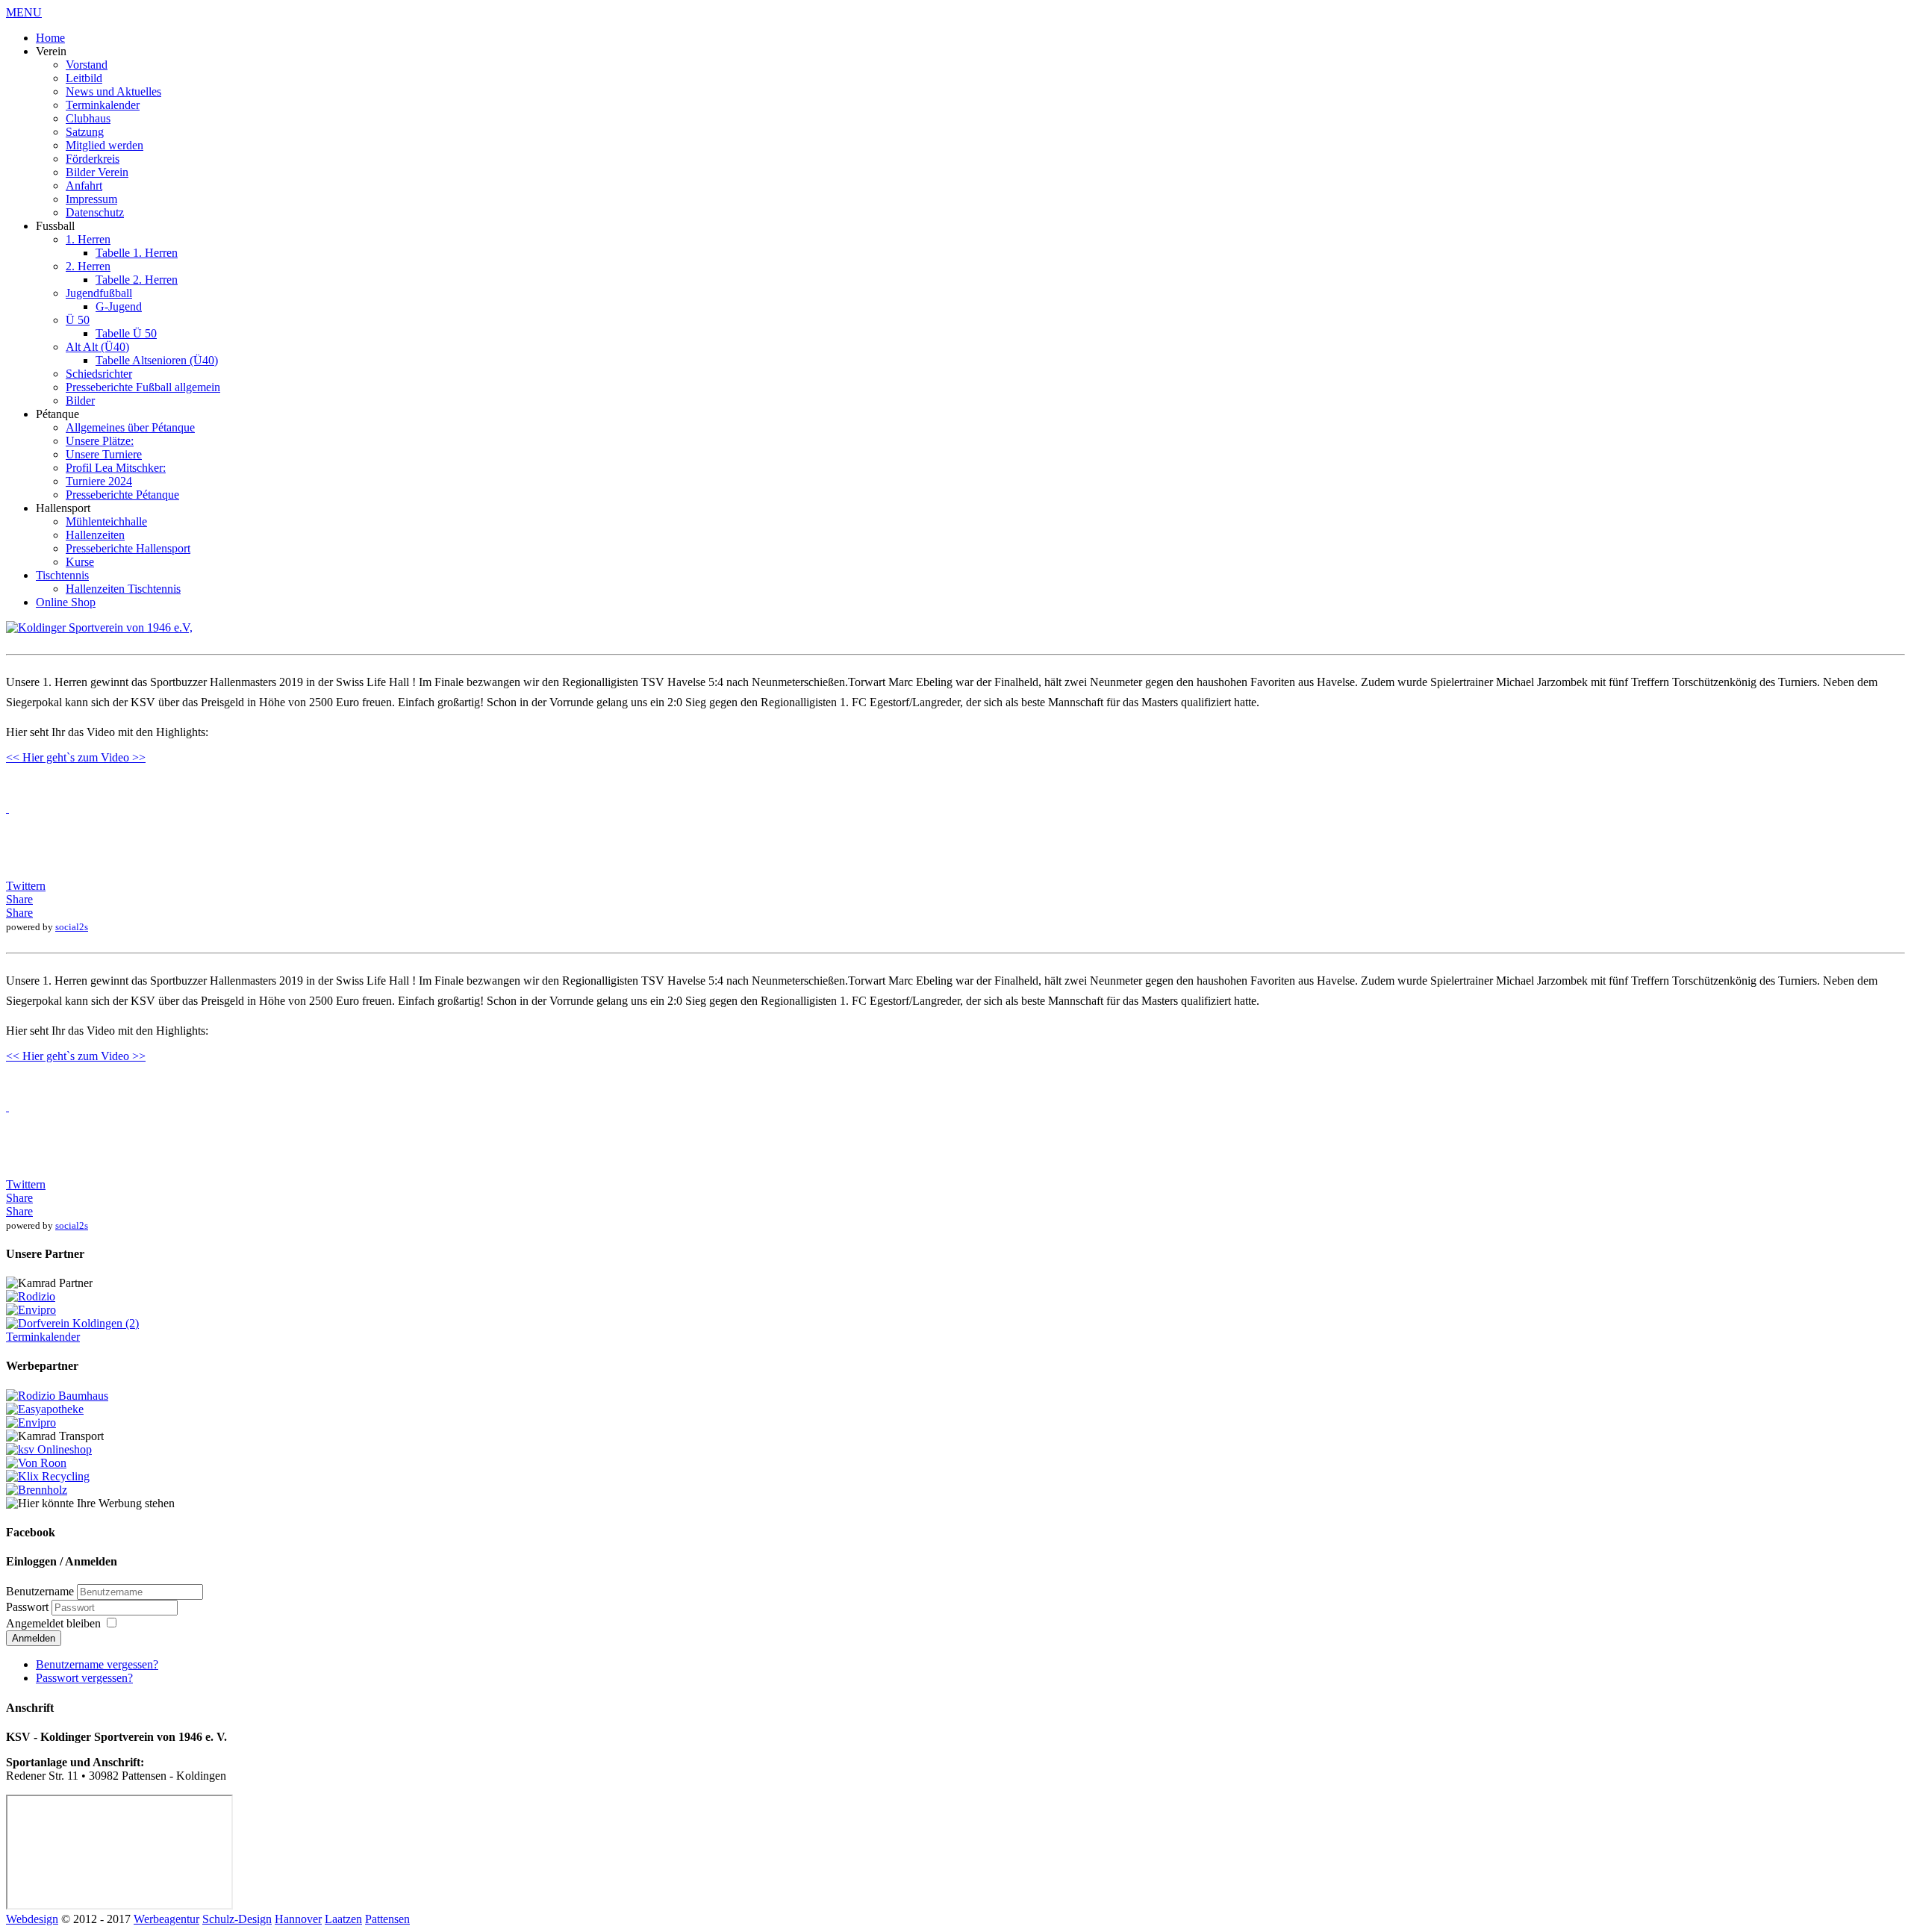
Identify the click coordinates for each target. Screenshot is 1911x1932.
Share (19, 899)
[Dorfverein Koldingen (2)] (72, 1323)
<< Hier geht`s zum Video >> (76, 757)
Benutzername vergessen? (97, 1664)
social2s (72, 927)
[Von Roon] (36, 1463)
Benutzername (40, 1591)
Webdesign (32, 1919)
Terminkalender (43, 1337)
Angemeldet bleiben (53, 1623)
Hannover (298, 1919)
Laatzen (343, 1919)
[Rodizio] (31, 1296)
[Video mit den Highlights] (7, 808)
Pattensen (387, 1919)
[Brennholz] (37, 1490)
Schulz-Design (237, 1919)
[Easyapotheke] (45, 1409)
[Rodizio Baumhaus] (57, 1396)
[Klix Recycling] (48, 1476)
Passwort (29, 1607)
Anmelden (34, 1638)
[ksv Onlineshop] (49, 1449)
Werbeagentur (166, 1919)
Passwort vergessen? (84, 1678)
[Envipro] (31, 1310)
